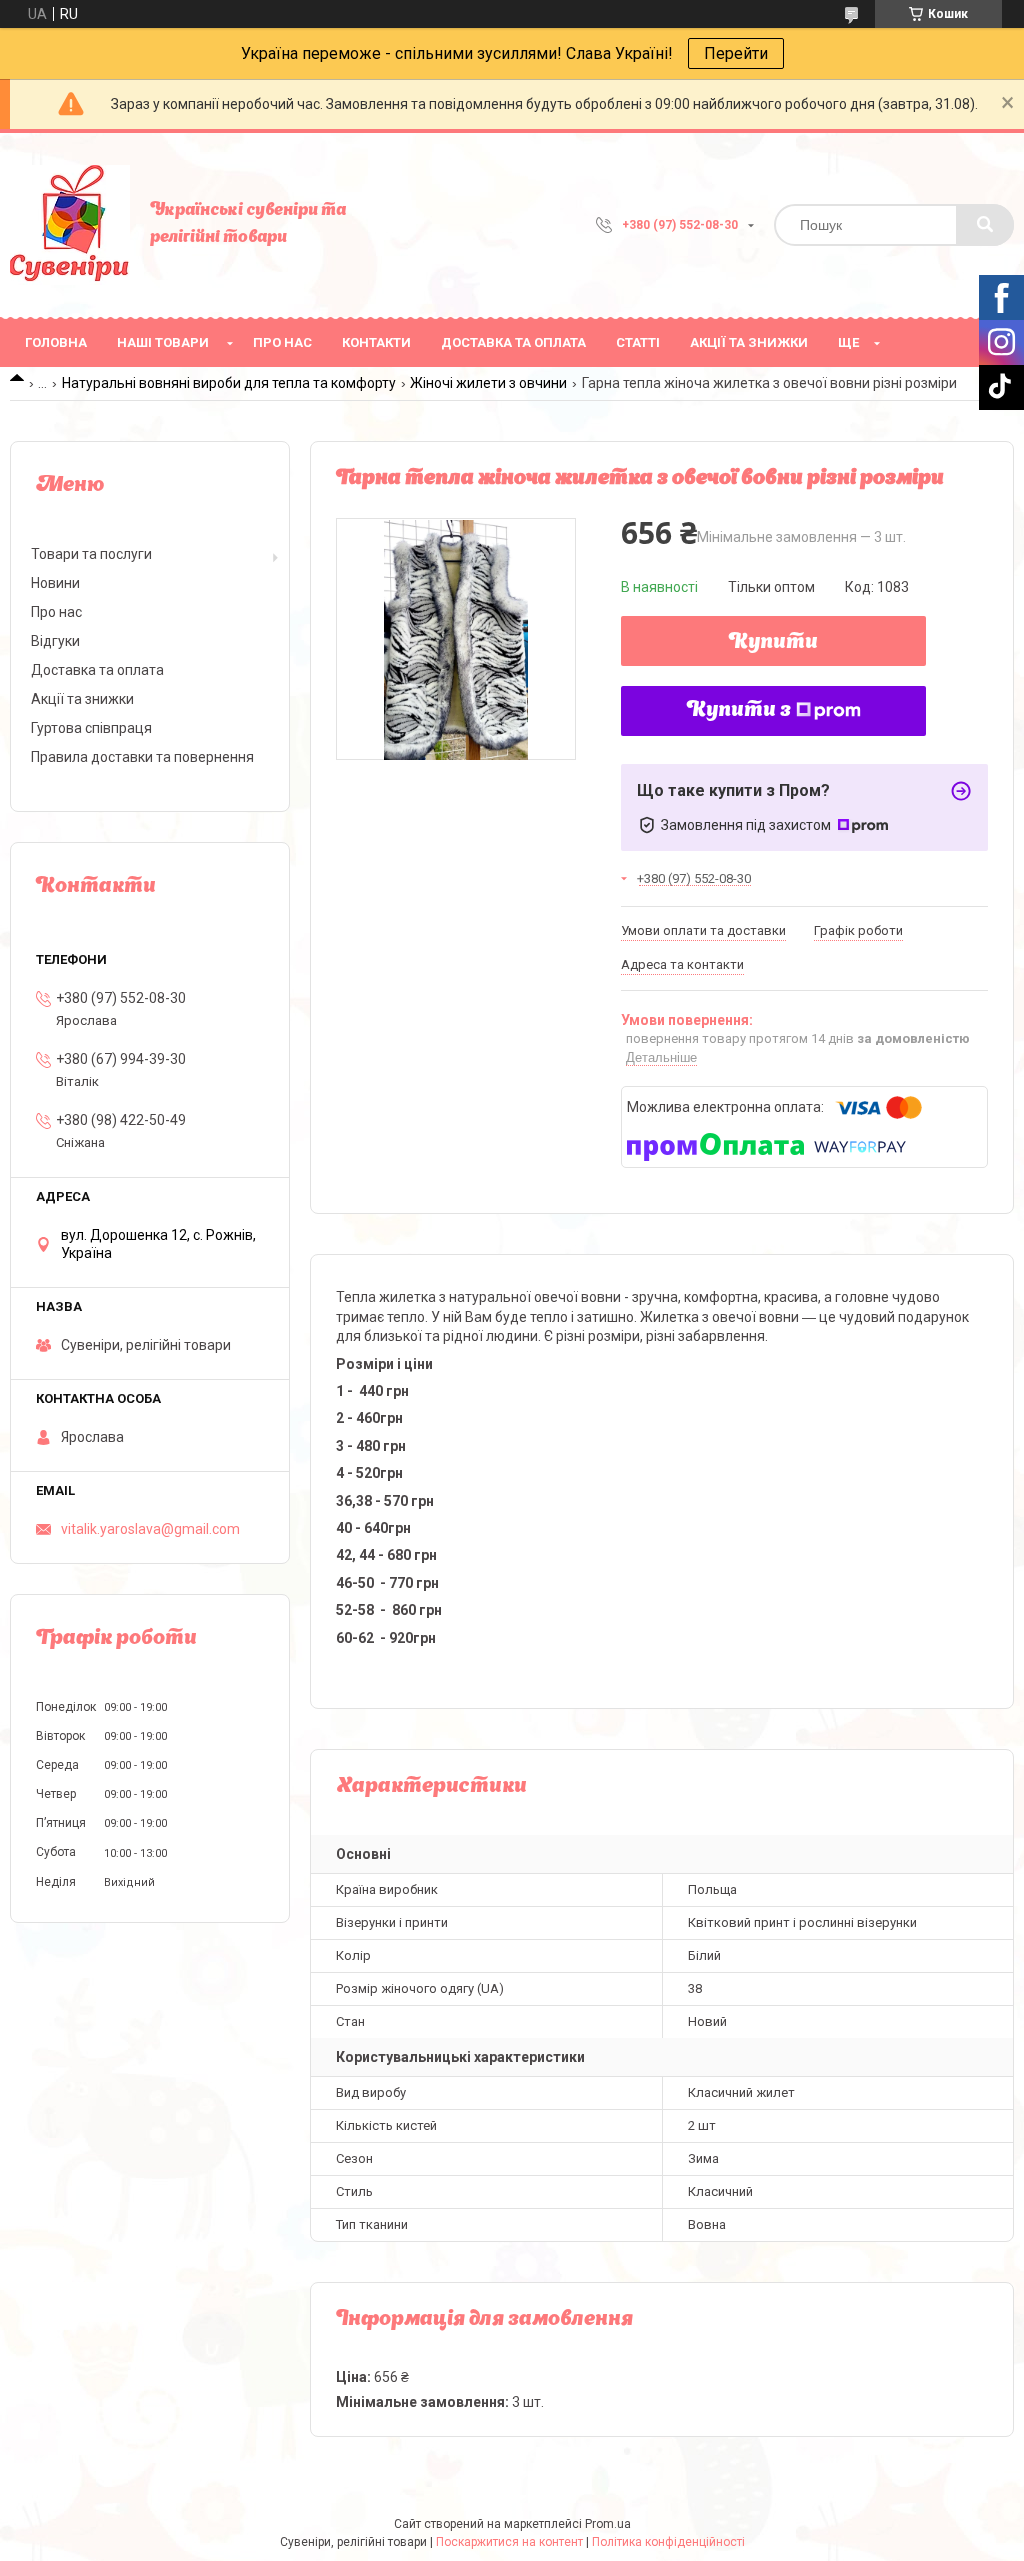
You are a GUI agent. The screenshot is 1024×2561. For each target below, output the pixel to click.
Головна (56, 342)
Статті (638, 342)
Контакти (376, 342)
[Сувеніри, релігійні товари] (70, 225)
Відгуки (55, 641)
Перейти (736, 53)
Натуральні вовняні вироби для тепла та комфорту (229, 383)
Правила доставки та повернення (142, 757)
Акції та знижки (749, 342)
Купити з (739, 711)
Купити (773, 643)
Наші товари (163, 342)
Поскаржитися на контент (509, 2542)
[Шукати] (985, 225)
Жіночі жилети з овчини (488, 383)
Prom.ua (608, 2524)
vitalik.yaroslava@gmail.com (150, 1529)
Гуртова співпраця (91, 728)
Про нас (282, 342)
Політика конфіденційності (668, 2542)
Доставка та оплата (513, 342)
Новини (55, 583)
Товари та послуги (91, 554)
